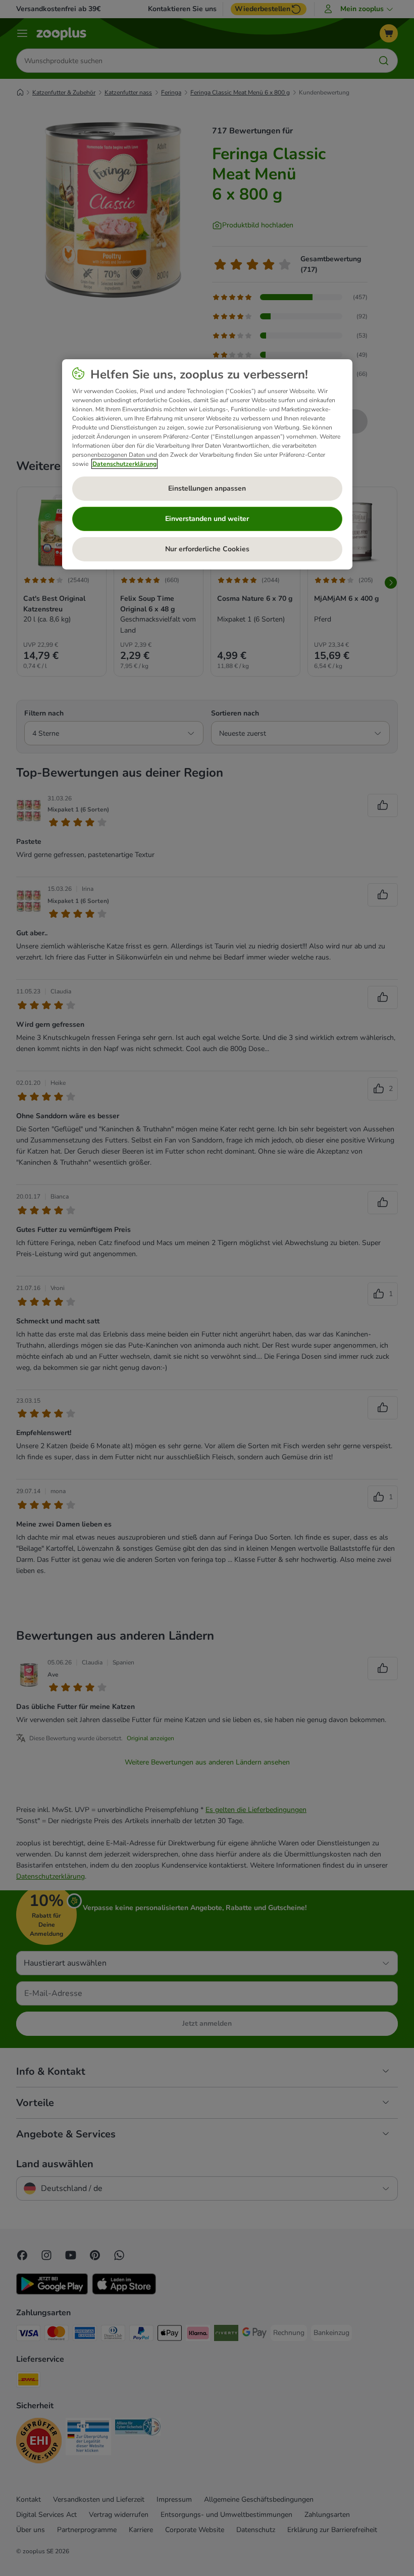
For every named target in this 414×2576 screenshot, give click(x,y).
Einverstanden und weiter (207, 519)
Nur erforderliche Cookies (207, 549)
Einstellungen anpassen (207, 488)
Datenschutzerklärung (124, 464)
